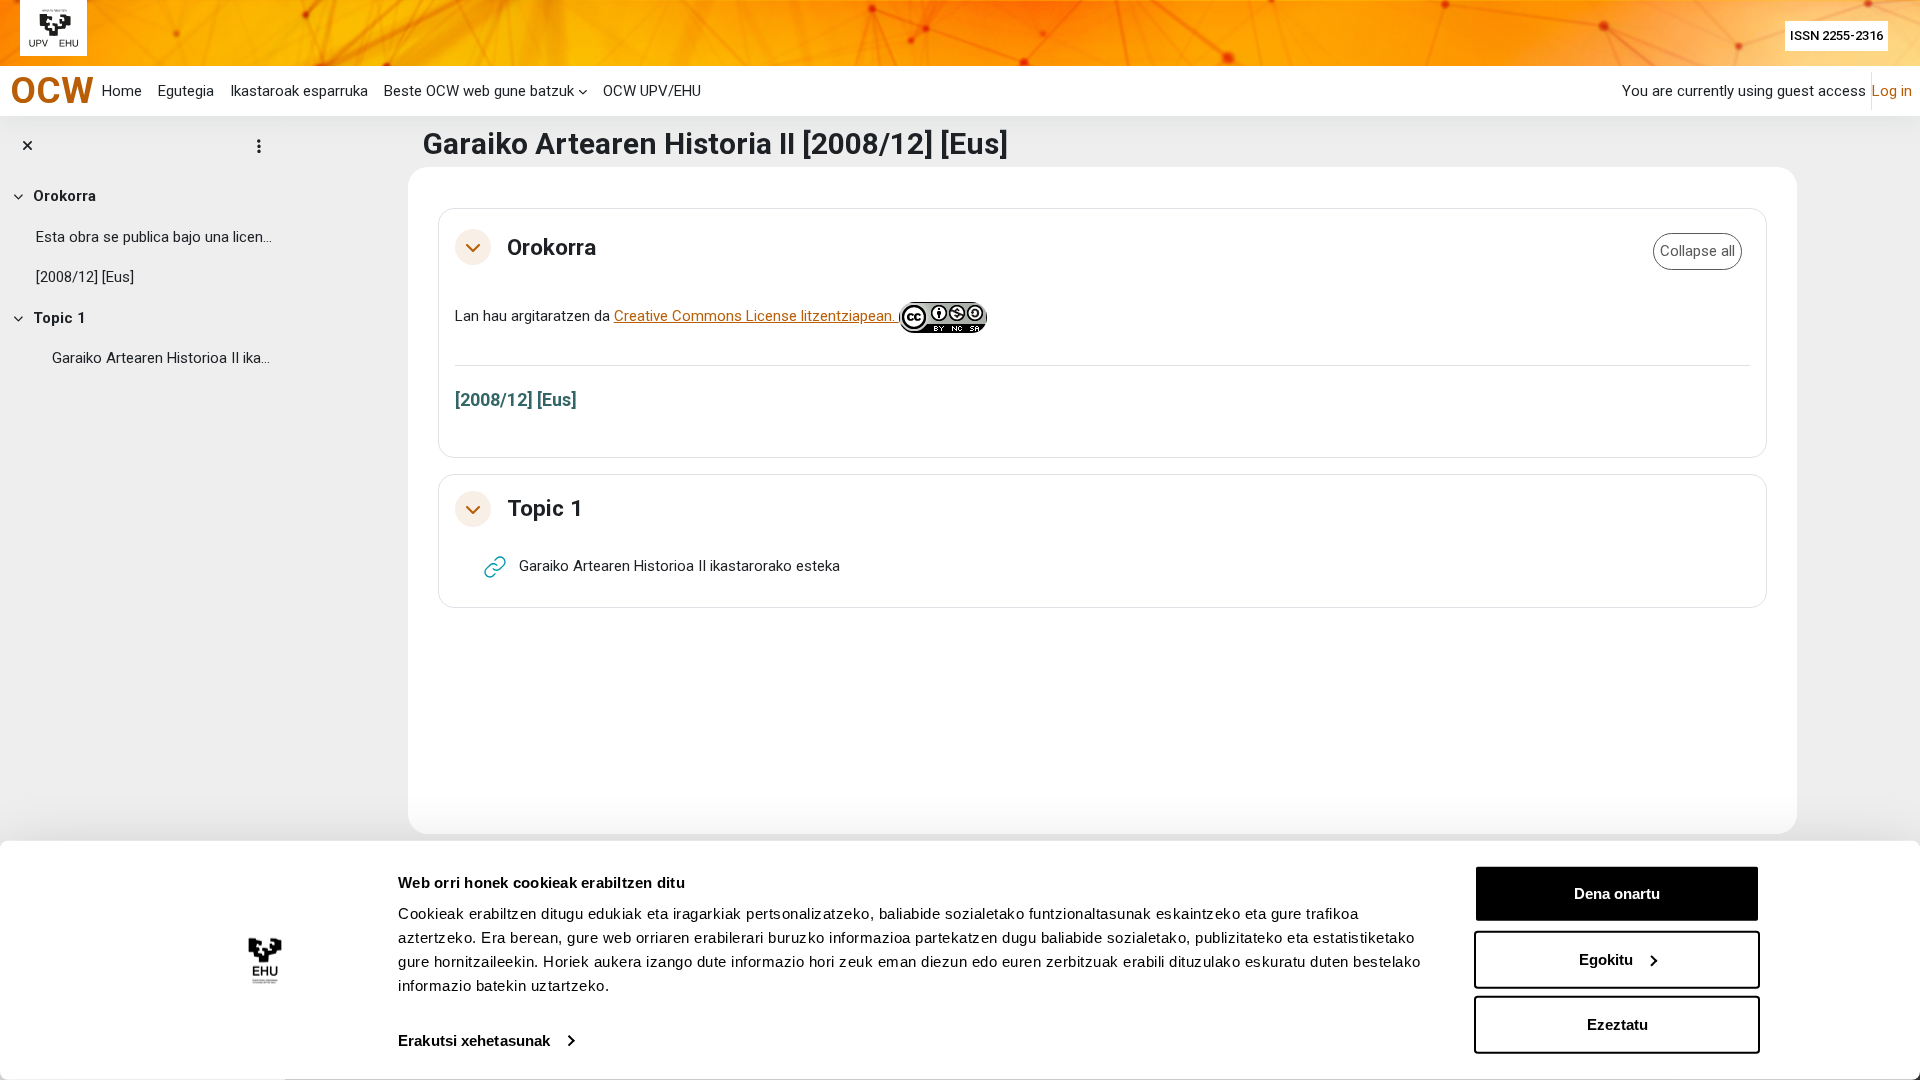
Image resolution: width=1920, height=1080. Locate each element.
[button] (473, 247)
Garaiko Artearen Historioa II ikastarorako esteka (164, 358)
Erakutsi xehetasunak (474, 1040)
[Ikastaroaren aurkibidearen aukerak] (259, 146)
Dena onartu (1617, 893)
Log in (1892, 91)
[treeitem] (142, 237)
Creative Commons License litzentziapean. (756, 316)
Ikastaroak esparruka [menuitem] (299, 91)
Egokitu (1606, 958)
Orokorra (64, 196)
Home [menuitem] (122, 91)
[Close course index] (27, 146)
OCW (52, 90)
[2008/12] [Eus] (85, 277)
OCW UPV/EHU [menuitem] (652, 91)
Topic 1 (59, 318)
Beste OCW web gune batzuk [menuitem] (479, 91)
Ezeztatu (1617, 1024)
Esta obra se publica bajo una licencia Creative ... (156, 237)
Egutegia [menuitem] (186, 91)
